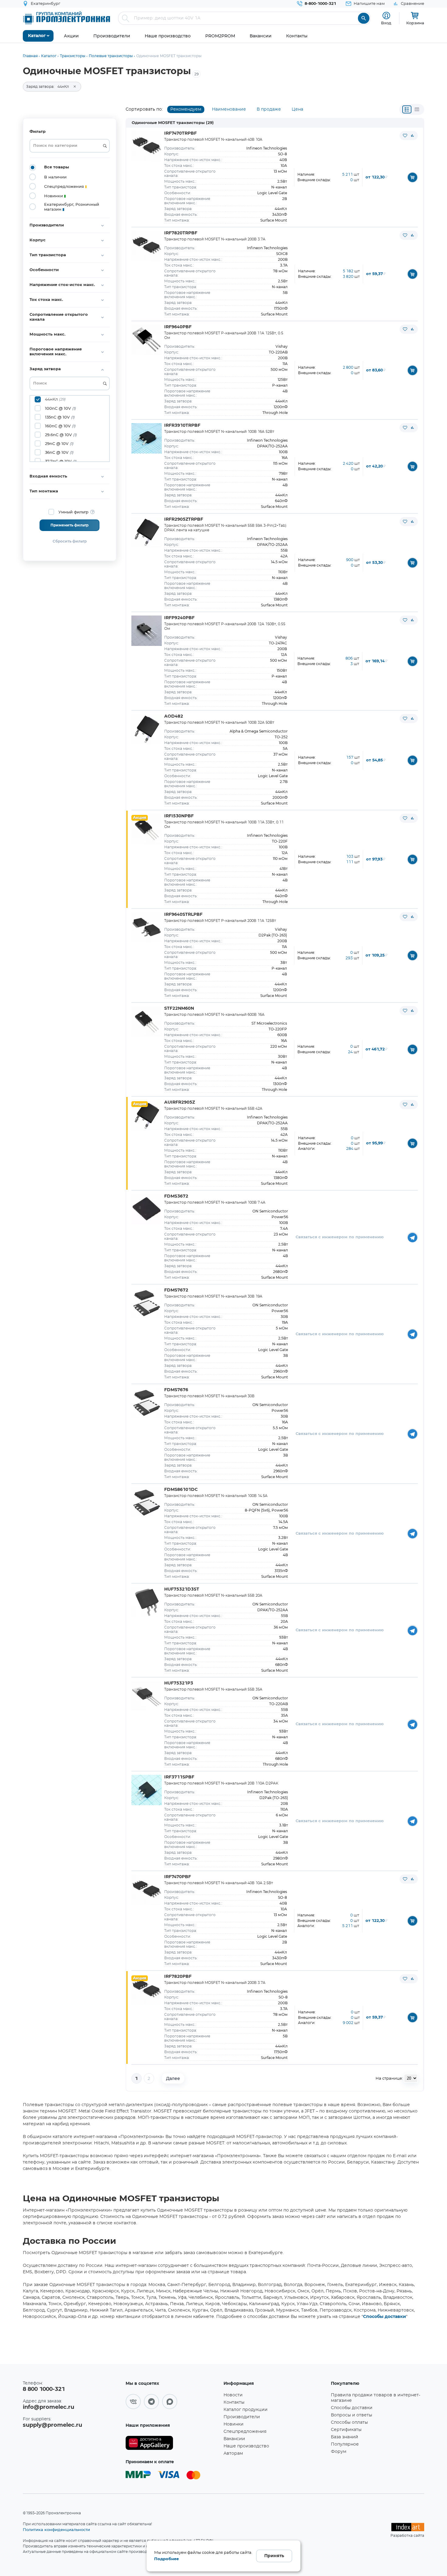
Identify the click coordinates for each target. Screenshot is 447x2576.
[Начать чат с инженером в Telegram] (412, 1237)
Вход (386, 23)
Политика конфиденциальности (56, 2529)
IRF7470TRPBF (180, 133)
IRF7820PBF (178, 1977)
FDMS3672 (176, 1196)
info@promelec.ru (49, 2407)
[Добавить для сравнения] (412, 136)
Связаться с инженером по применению (340, 1237)
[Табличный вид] (417, 109)
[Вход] (386, 16)
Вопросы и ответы (352, 2415)
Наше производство (246, 2446)
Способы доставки (385, 2317)
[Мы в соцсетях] (133, 2402)
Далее (173, 2078)
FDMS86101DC (181, 1490)
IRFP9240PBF (179, 618)
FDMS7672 (176, 1290)
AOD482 (174, 716)
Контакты (234, 2402)
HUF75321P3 (179, 1683)
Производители (242, 2417)
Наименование (229, 109)
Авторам (233, 2454)
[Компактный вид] (407, 109)
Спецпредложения (245, 2432)
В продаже (269, 109)
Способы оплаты (349, 2423)
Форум (339, 2452)
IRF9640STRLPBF (183, 915)
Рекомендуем (186, 109)
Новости (233, 2395)
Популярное (345, 2444)
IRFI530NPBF (179, 816)
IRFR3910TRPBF (182, 426)
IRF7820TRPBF (181, 233)
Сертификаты (346, 2430)
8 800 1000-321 (44, 2389)
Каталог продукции (246, 2410)
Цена (297, 109)
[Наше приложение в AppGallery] (172, 2443)
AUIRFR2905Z (180, 1102)
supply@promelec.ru (52, 2425)
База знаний (345, 2437)
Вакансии (234, 2439)
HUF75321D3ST (182, 1589)
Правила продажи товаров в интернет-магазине (376, 2398)
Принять (274, 2556)
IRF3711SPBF (179, 1777)
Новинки (234, 2424)
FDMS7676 (176, 1390)
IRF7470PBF (178, 1877)
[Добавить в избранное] (405, 136)
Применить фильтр (69, 525)
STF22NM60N (179, 1009)
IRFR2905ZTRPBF (184, 519)
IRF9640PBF (178, 327)
